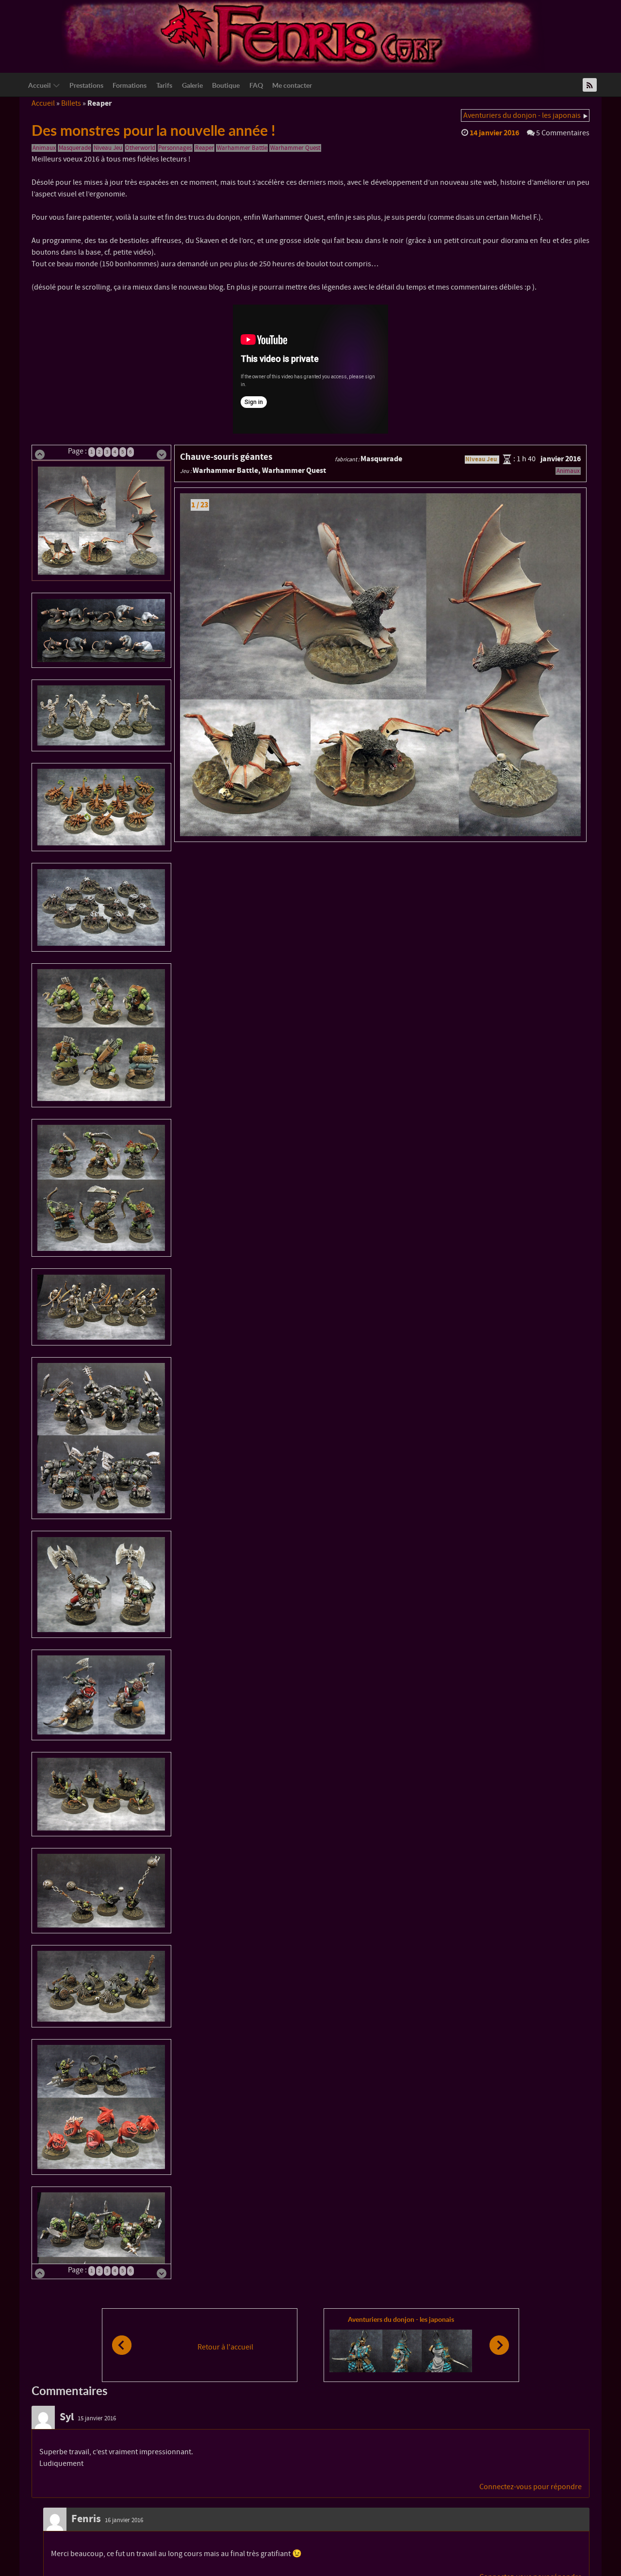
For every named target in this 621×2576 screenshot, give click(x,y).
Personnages (175, 148)
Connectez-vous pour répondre (531, 2487)
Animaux (44, 148)
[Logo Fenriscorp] (303, 34)
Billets (71, 103)
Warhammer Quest (295, 148)
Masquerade (75, 148)
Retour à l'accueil (225, 2347)
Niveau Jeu (108, 148)
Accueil (43, 103)
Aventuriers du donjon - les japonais (522, 115)
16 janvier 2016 (124, 2520)
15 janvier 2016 (97, 2418)
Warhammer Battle (242, 148)
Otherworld (140, 148)
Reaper (204, 148)
